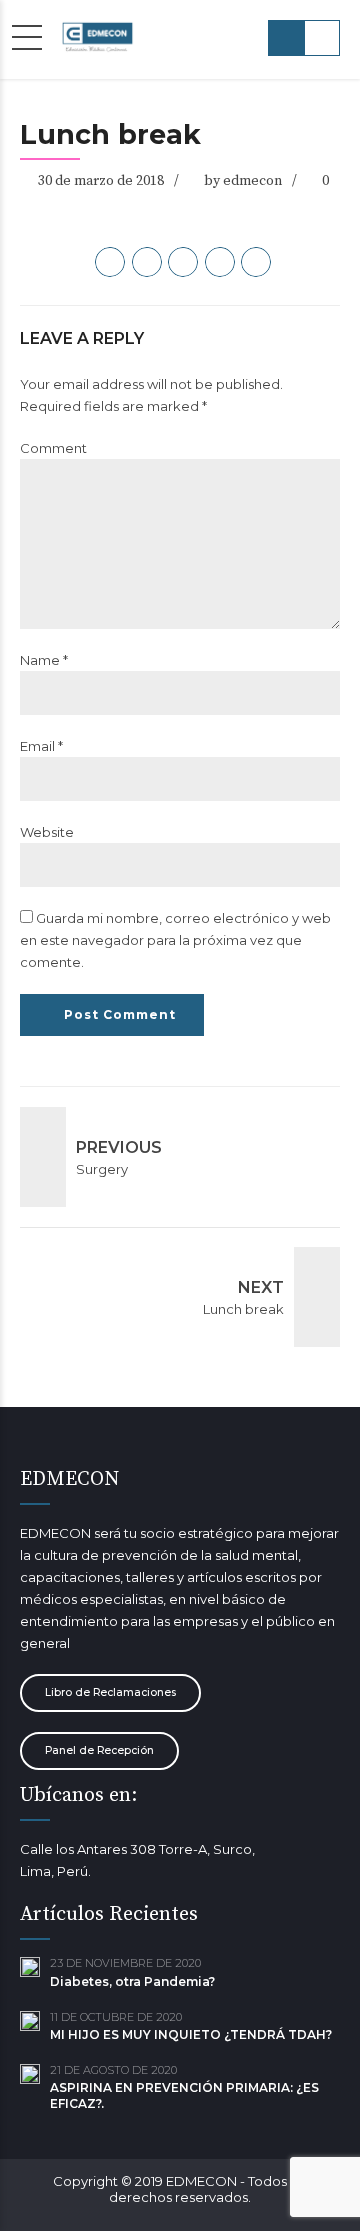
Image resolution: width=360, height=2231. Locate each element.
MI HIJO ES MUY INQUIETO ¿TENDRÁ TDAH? (191, 2034)
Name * (44, 660)
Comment (53, 448)
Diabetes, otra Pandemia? (132, 1981)
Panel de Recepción (99, 1750)
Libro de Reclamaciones (110, 1692)
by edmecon (243, 181)
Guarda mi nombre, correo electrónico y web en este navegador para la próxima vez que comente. (175, 940)
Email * (41, 746)
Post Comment (120, 1014)
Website (47, 832)
